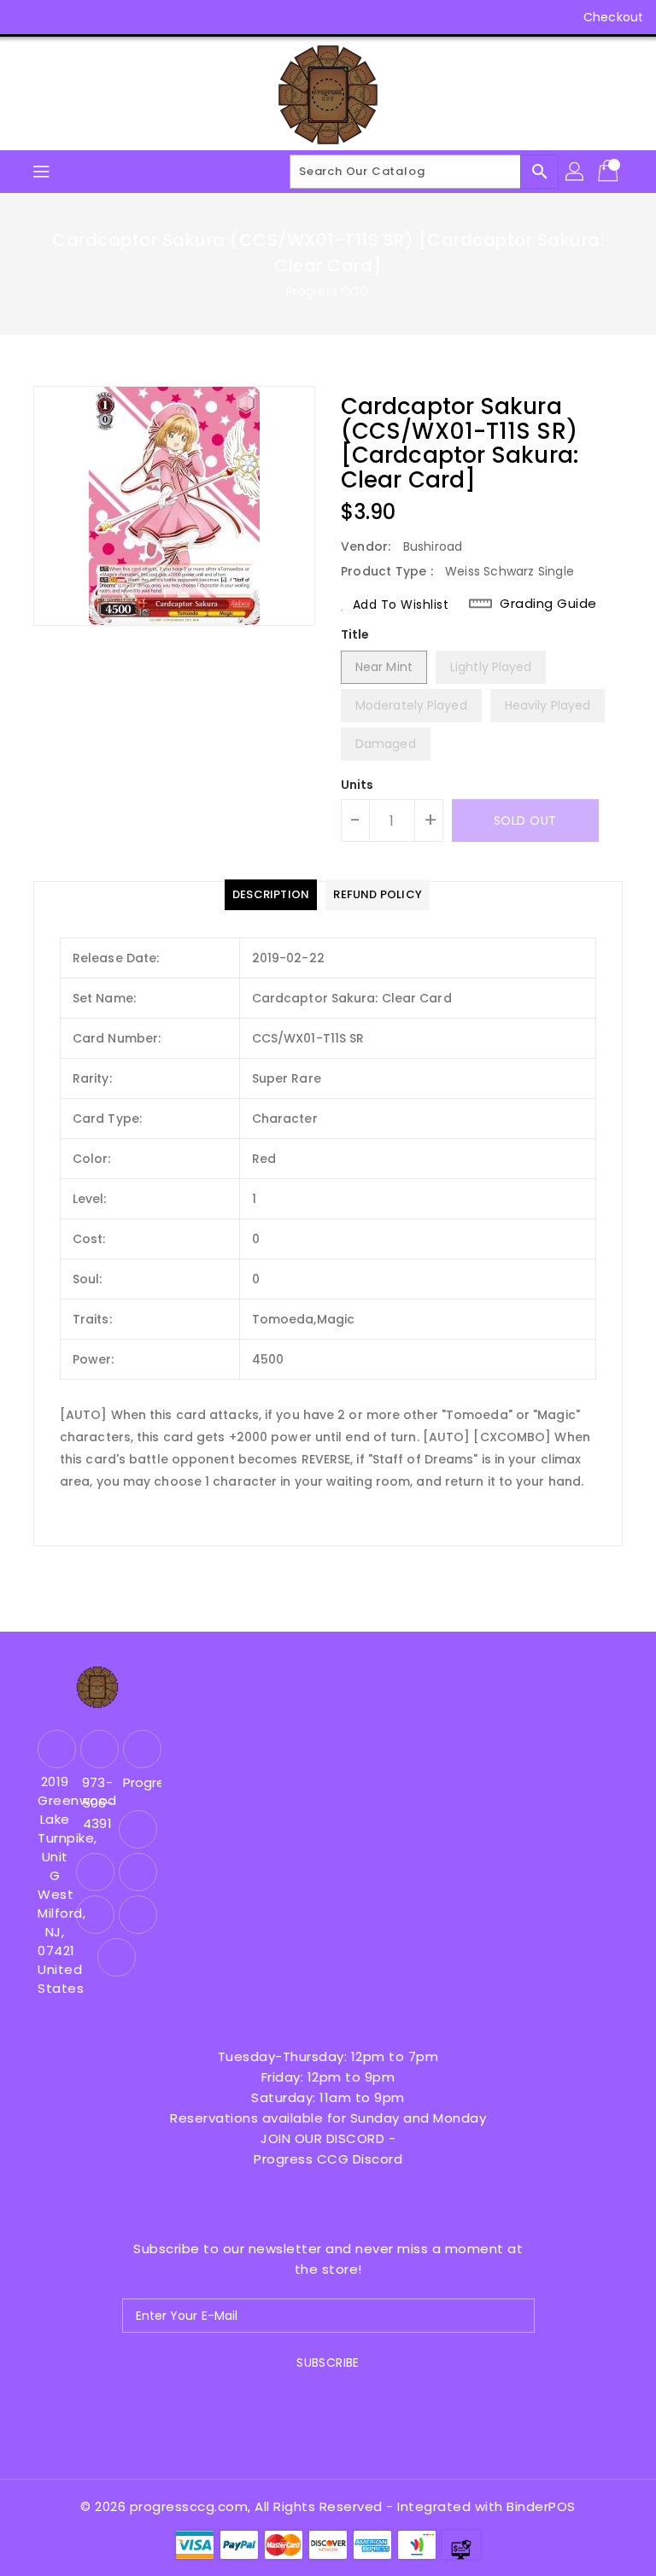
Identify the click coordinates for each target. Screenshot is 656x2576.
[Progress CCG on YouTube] (92, 17)
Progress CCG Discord (328, 2159)
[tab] (271, 895)
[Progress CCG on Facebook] (27, 17)
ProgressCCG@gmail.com (140, 1782)
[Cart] (610, 172)
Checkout (613, 17)
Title (355, 634)
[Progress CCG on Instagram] (60, 17)
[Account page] (576, 172)
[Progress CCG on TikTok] (190, 17)
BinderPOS (541, 2506)
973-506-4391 (97, 1803)
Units (357, 785)
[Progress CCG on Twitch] (157, 17)
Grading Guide (548, 604)
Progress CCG (328, 291)
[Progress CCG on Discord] (125, 17)
